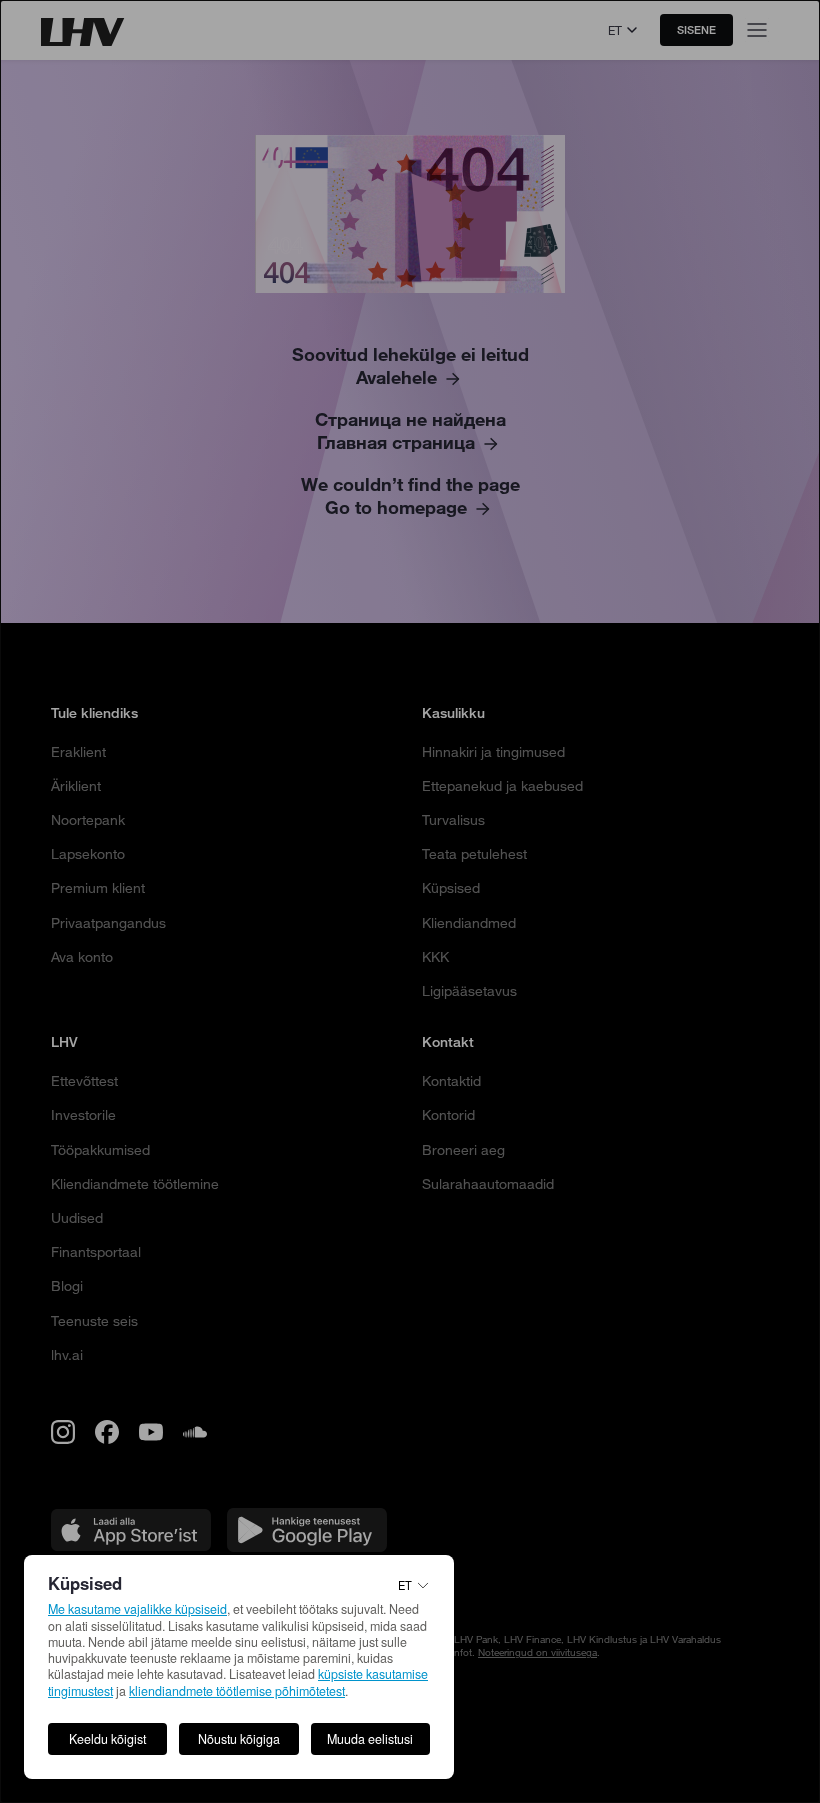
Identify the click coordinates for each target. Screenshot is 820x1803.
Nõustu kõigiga (239, 1739)
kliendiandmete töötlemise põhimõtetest (237, 1691)
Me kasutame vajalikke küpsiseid (137, 1609)
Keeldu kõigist (107, 1739)
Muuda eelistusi (370, 1739)
